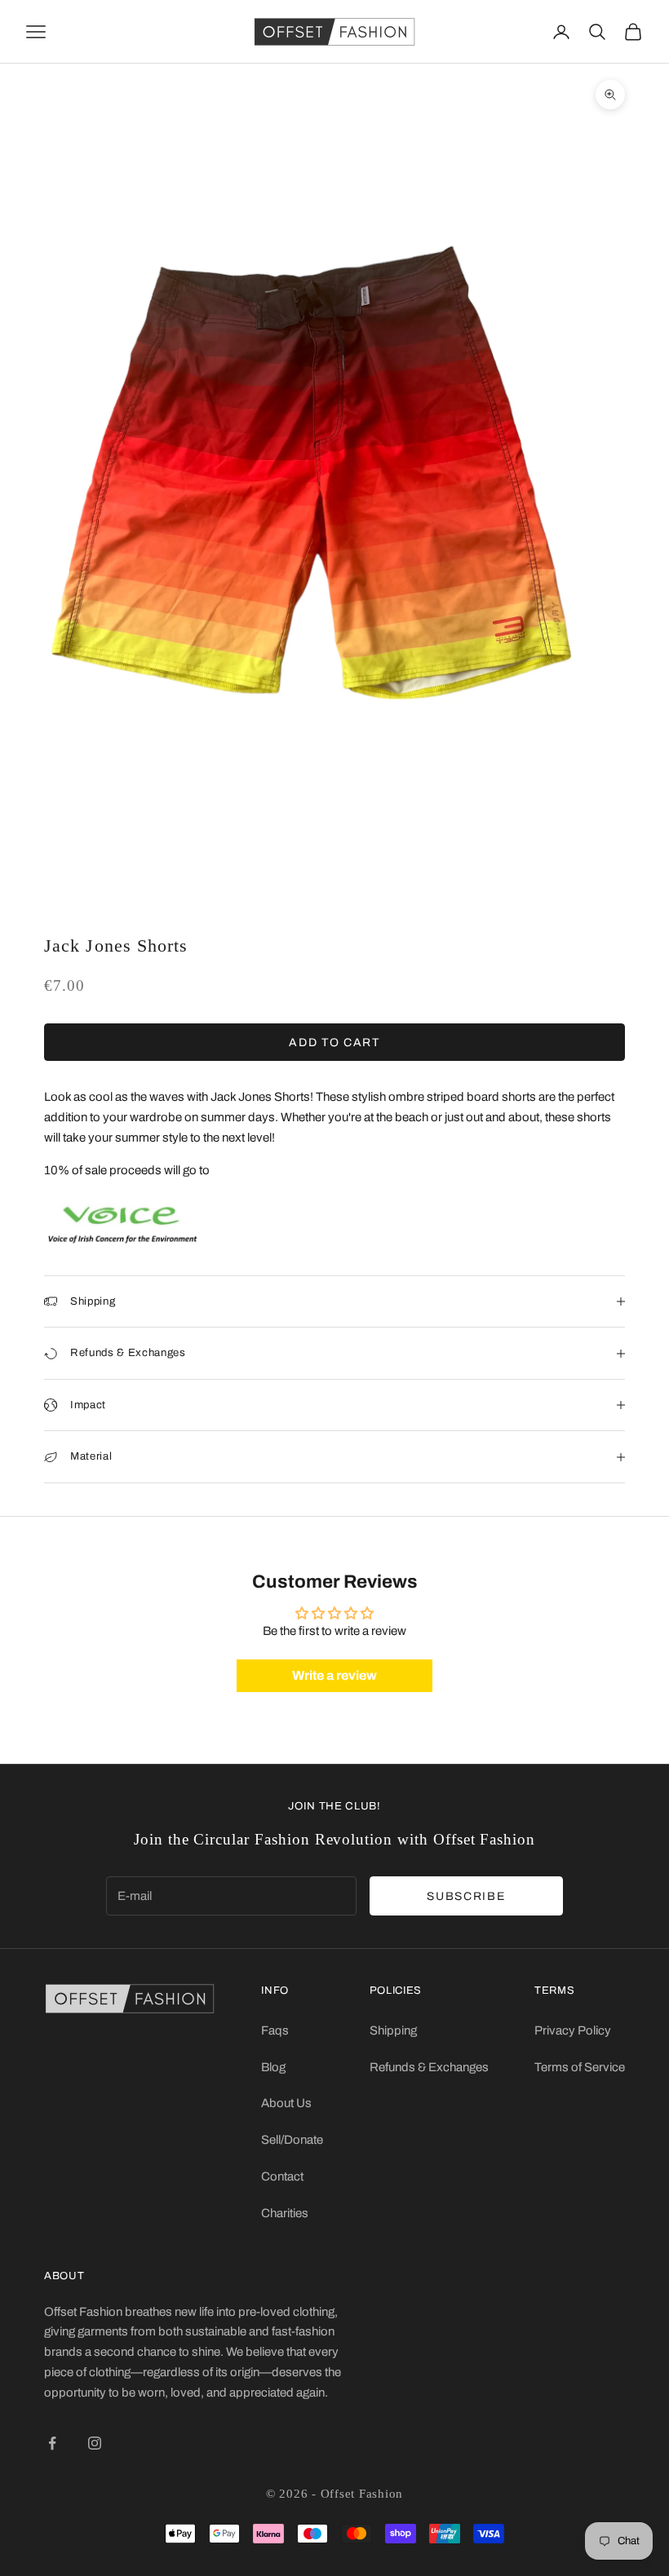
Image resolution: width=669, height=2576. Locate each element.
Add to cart (334, 1043)
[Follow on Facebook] (52, 2443)
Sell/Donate (292, 2140)
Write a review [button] (334, 1675)
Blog (273, 2067)
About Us (286, 2103)
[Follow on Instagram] (95, 2443)
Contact (282, 2176)
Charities (285, 2213)
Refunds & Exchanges (429, 2067)
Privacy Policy (573, 2030)
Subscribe (466, 1896)
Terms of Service (580, 2067)
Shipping (393, 2030)
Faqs (275, 2030)
